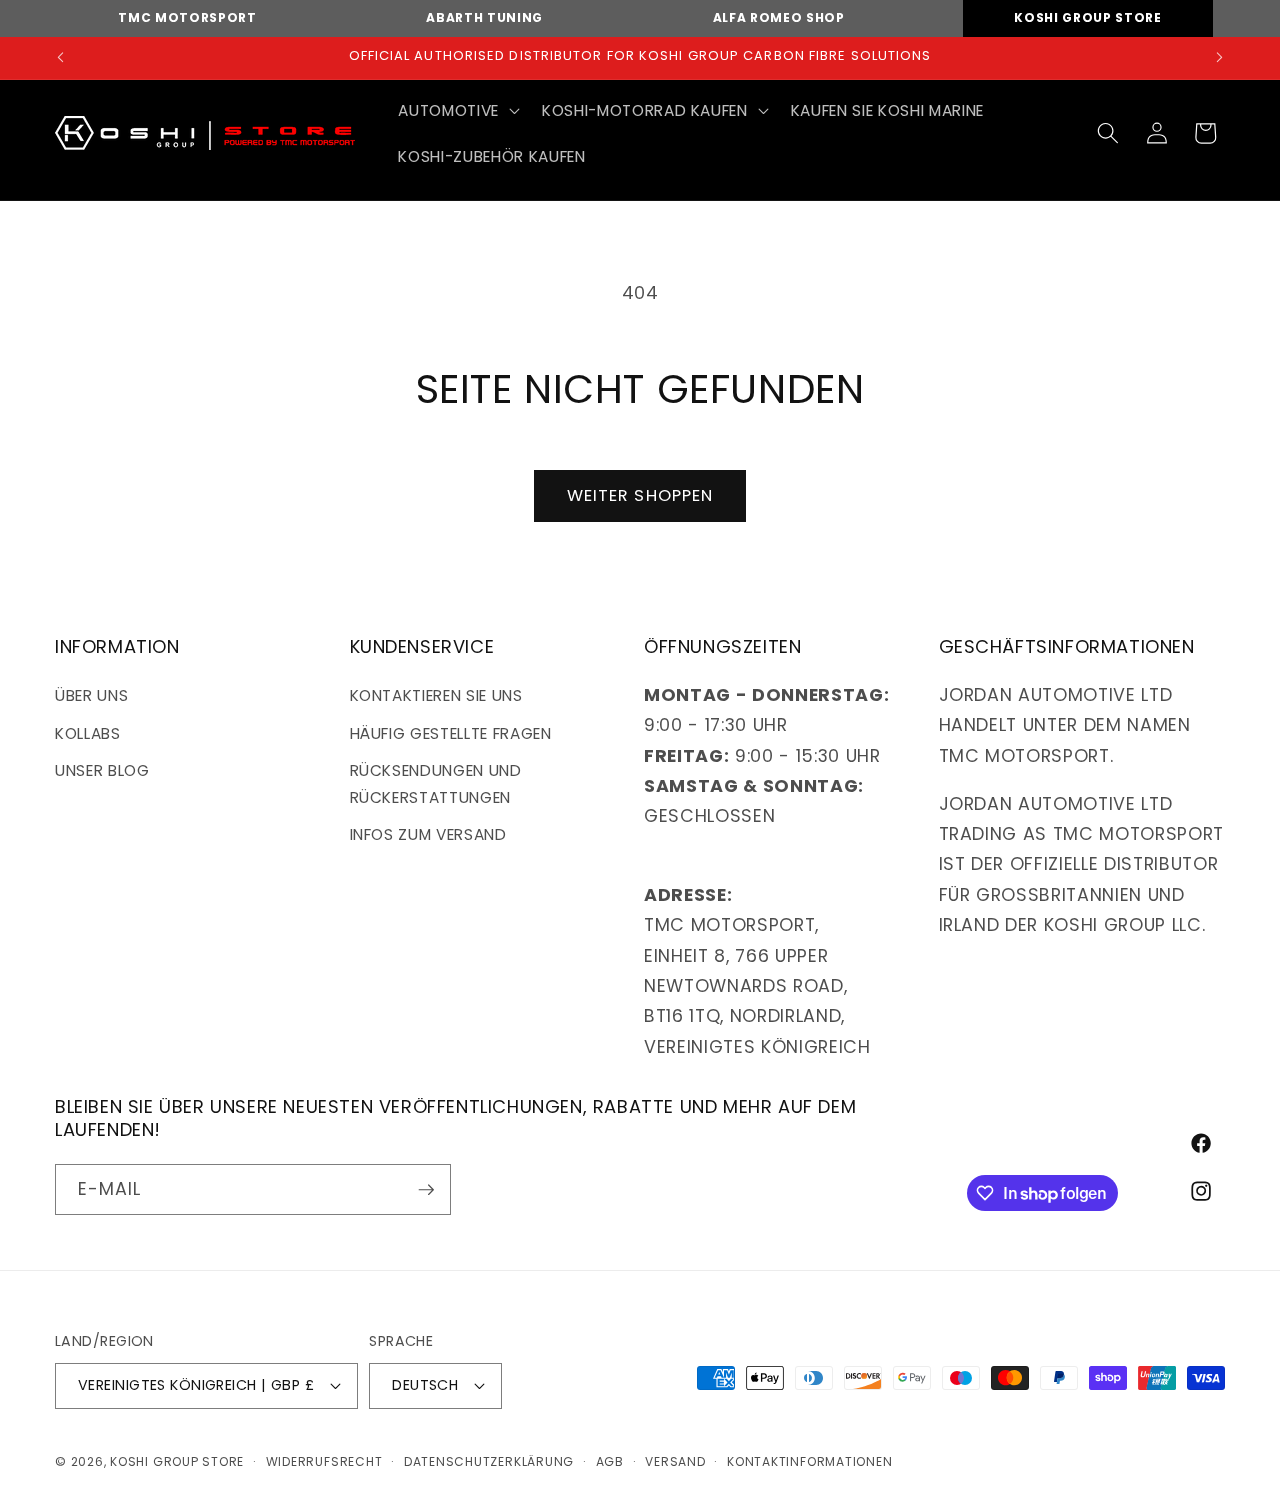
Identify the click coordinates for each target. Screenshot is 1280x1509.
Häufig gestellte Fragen (451, 733)
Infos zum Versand (428, 834)
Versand (675, 1461)
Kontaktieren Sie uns (436, 695)
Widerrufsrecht (324, 1461)
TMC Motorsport (187, 17)
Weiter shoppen (640, 495)
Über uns (91, 695)
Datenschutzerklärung (489, 1461)
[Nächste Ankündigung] (1220, 58)
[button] (456, 111)
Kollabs (88, 733)
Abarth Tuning (484, 17)
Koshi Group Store (1087, 17)
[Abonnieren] (426, 1190)
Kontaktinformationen (809, 1461)
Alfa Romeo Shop (779, 17)
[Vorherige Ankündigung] (61, 58)
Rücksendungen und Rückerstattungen (436, 784)
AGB (610, 1461)
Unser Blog (102, 770)
